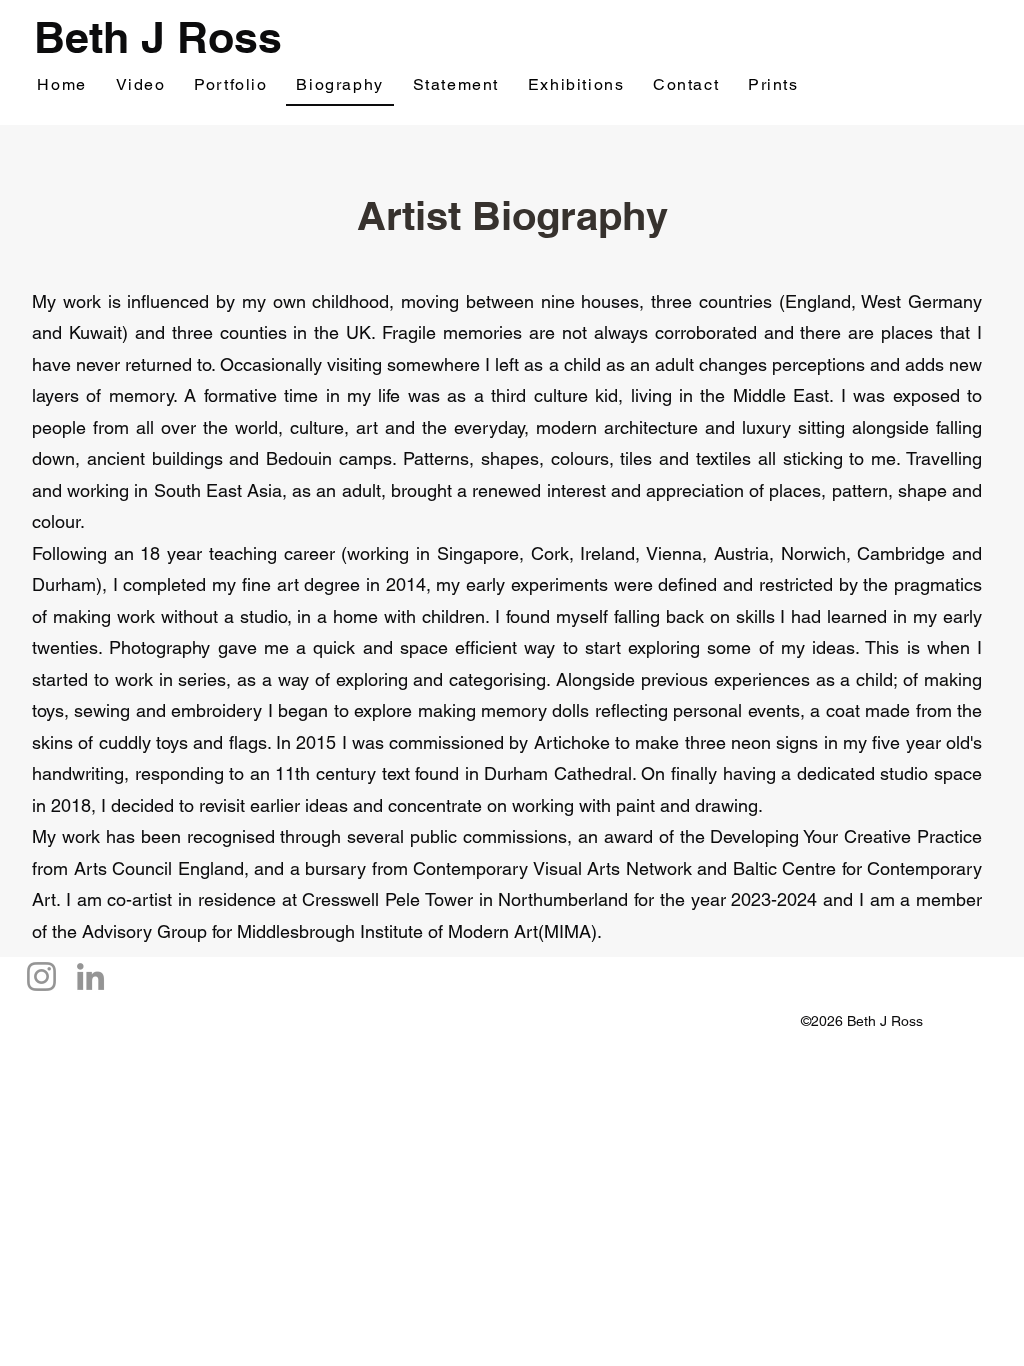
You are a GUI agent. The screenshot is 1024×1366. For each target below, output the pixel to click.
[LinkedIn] (90, 976)
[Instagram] (41, 976)
